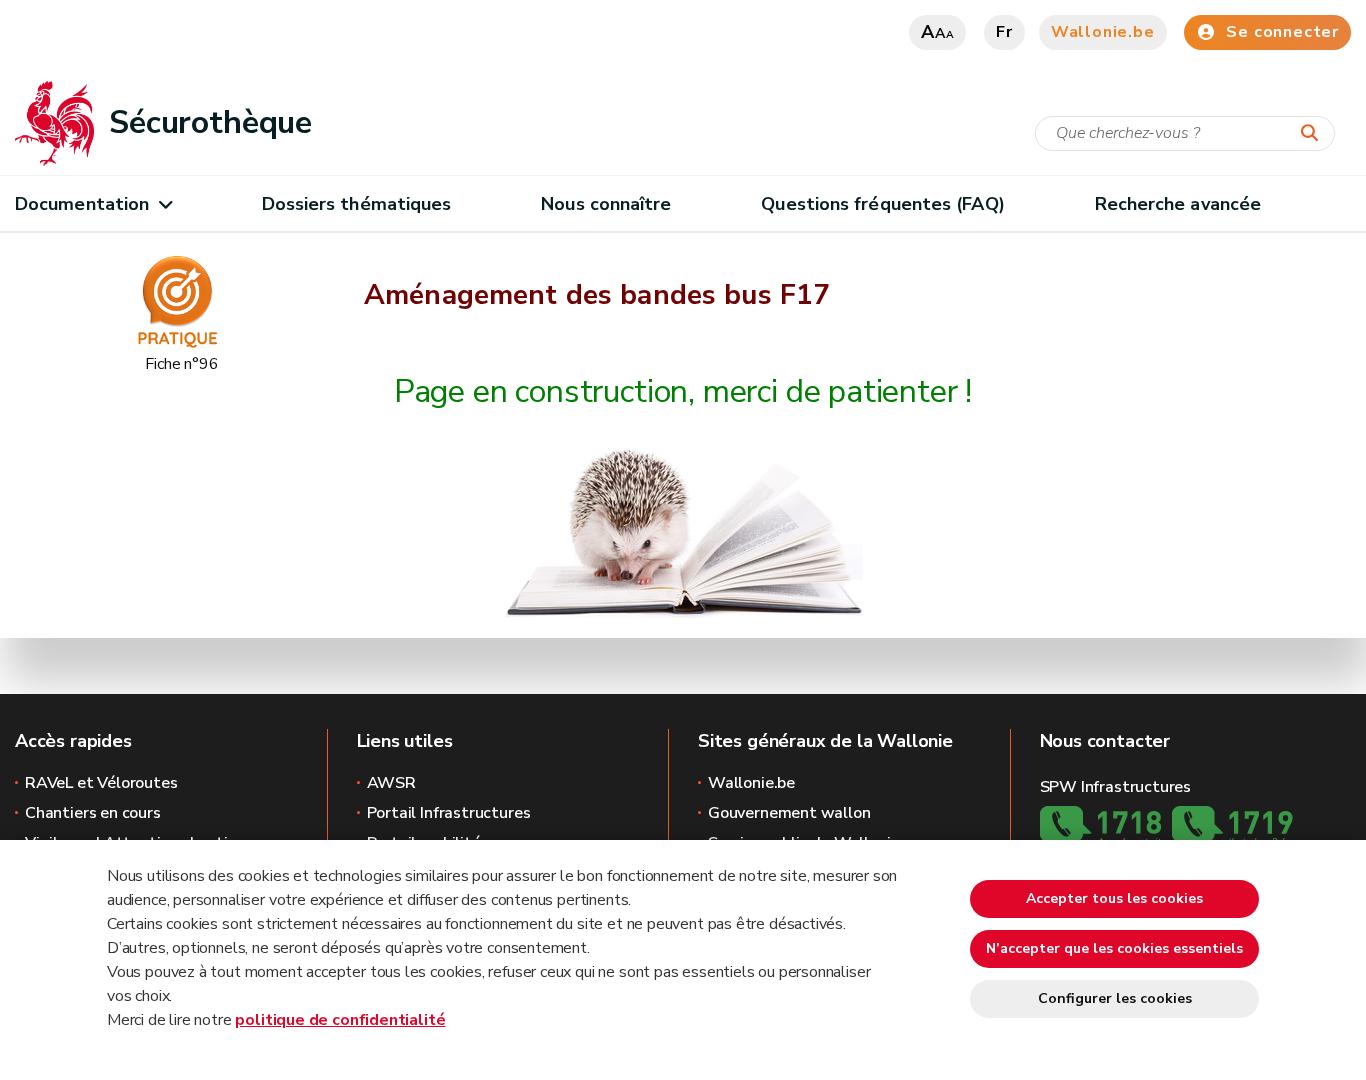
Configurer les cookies (1115, 998)
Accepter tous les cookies (1114, 898)
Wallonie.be (1103, 32)
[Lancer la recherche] (1314, 134)
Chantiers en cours (93, 813)
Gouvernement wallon (789, 813)
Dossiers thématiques (357, 204)
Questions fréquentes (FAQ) (882, 204)
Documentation (82, 204)
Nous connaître (606, 204)
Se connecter (1282, 32)
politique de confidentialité (340, 1020)
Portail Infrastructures (449, 813)
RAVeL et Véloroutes (101, 783)
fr (1004, 32)
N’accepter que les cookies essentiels (1114, 948)
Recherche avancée (1178, 204)
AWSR (391, 783)
